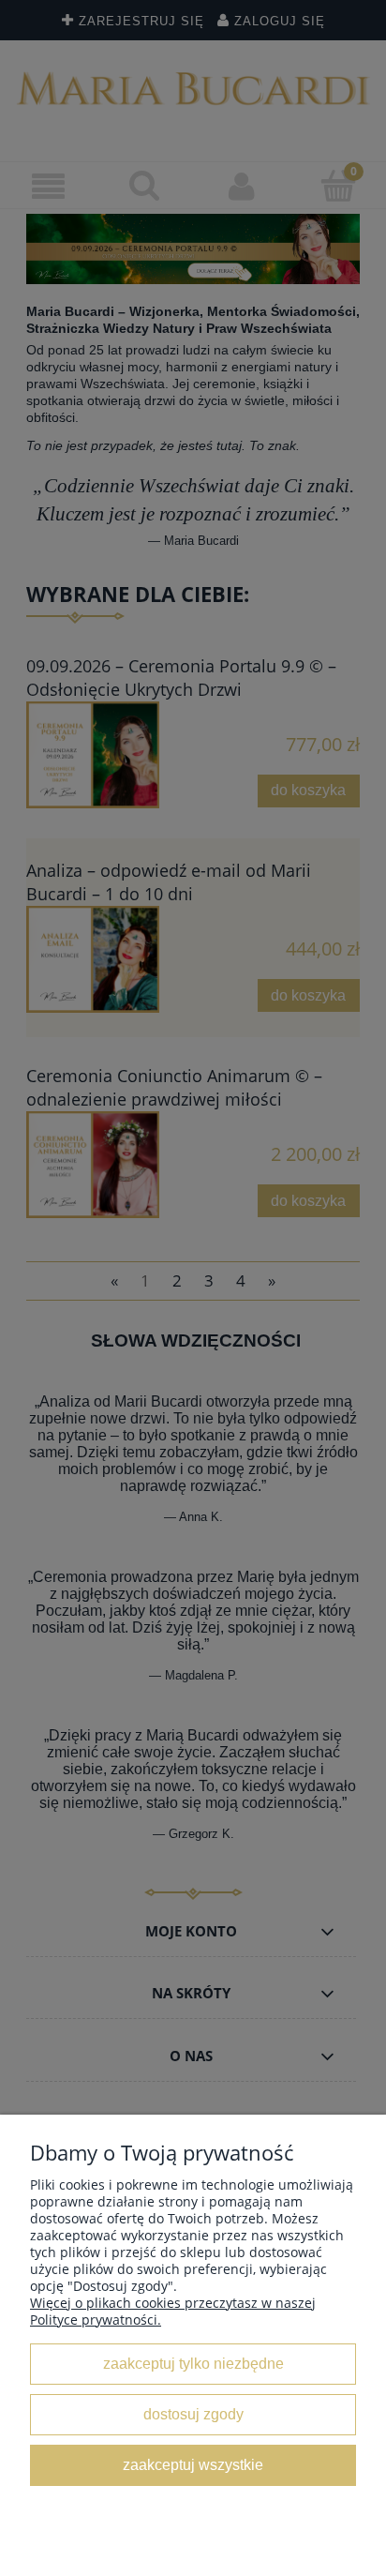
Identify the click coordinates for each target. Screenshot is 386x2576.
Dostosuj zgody (193, 2414)
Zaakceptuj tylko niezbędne (193, 2363)
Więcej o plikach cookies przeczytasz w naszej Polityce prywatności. (173, 2311)
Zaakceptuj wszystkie (193, 2464)
